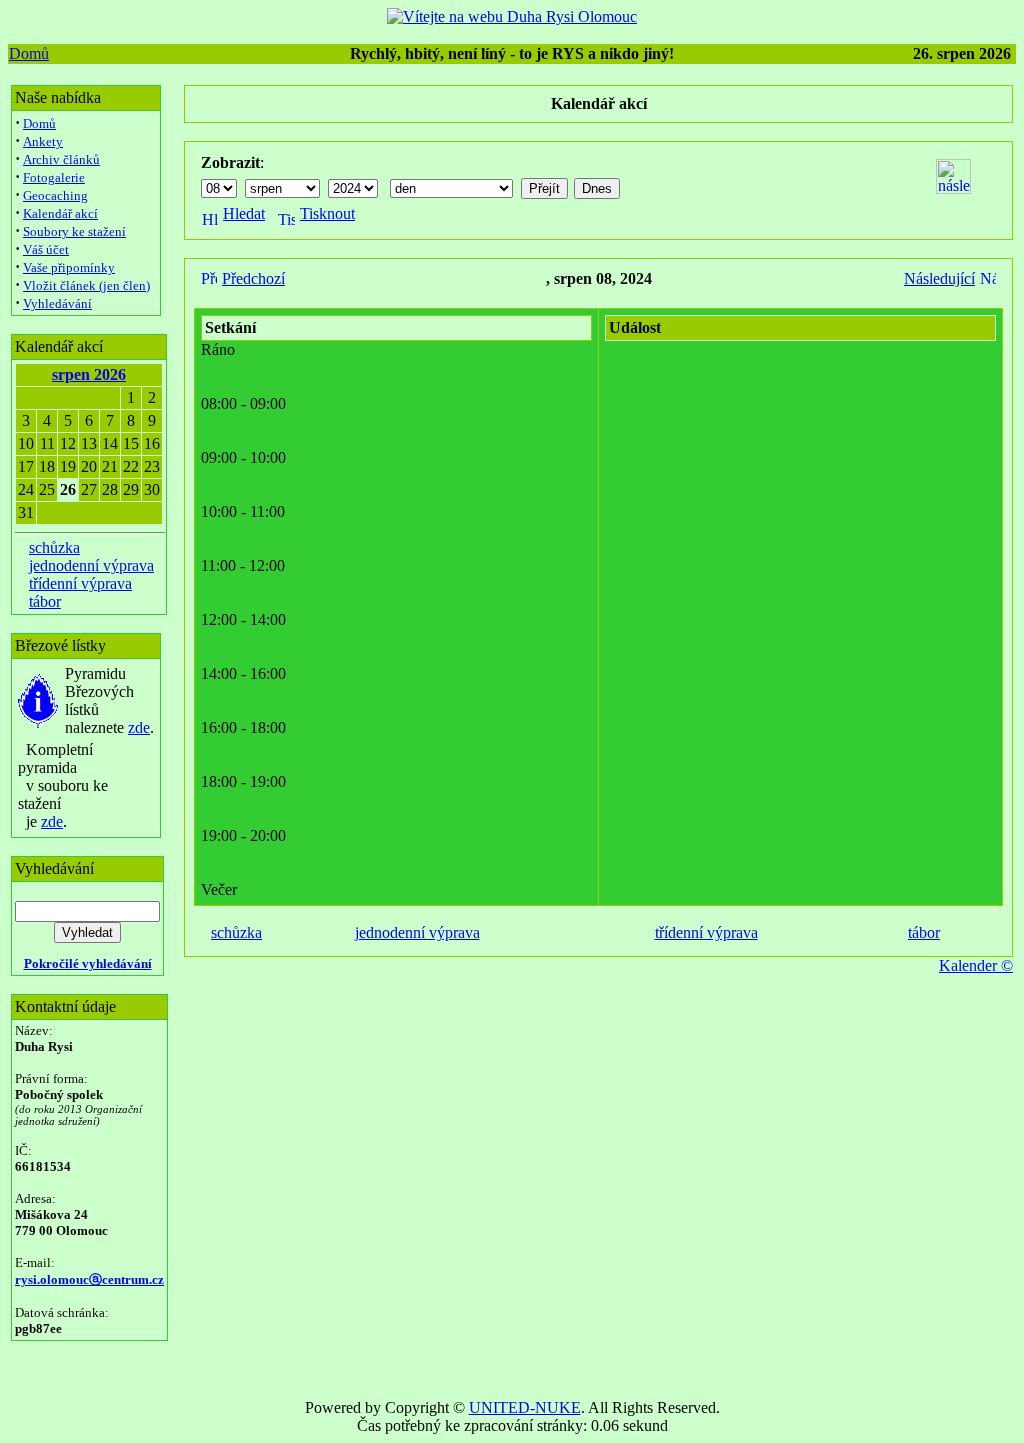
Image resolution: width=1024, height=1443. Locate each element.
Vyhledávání (57, 303)
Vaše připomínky (69, 267)
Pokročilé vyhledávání (88, 963)
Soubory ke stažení (74, 231)
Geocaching (55, 195)
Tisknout (327, 213)
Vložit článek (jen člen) (86, 285)
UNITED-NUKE (525, 1407)
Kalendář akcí (60, 213)
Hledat (244, 213)
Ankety (43, 141)
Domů (29, 53)
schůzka (54, 547)
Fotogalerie (54, 177)
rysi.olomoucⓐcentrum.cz (89, 1279)
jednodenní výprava (91, 565)
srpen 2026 (89, 374)
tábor (45, 601)
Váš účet (46, 249)
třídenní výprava (80, 583)
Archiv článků (61, 159)
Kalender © (976, 965)
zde (139, 727)
